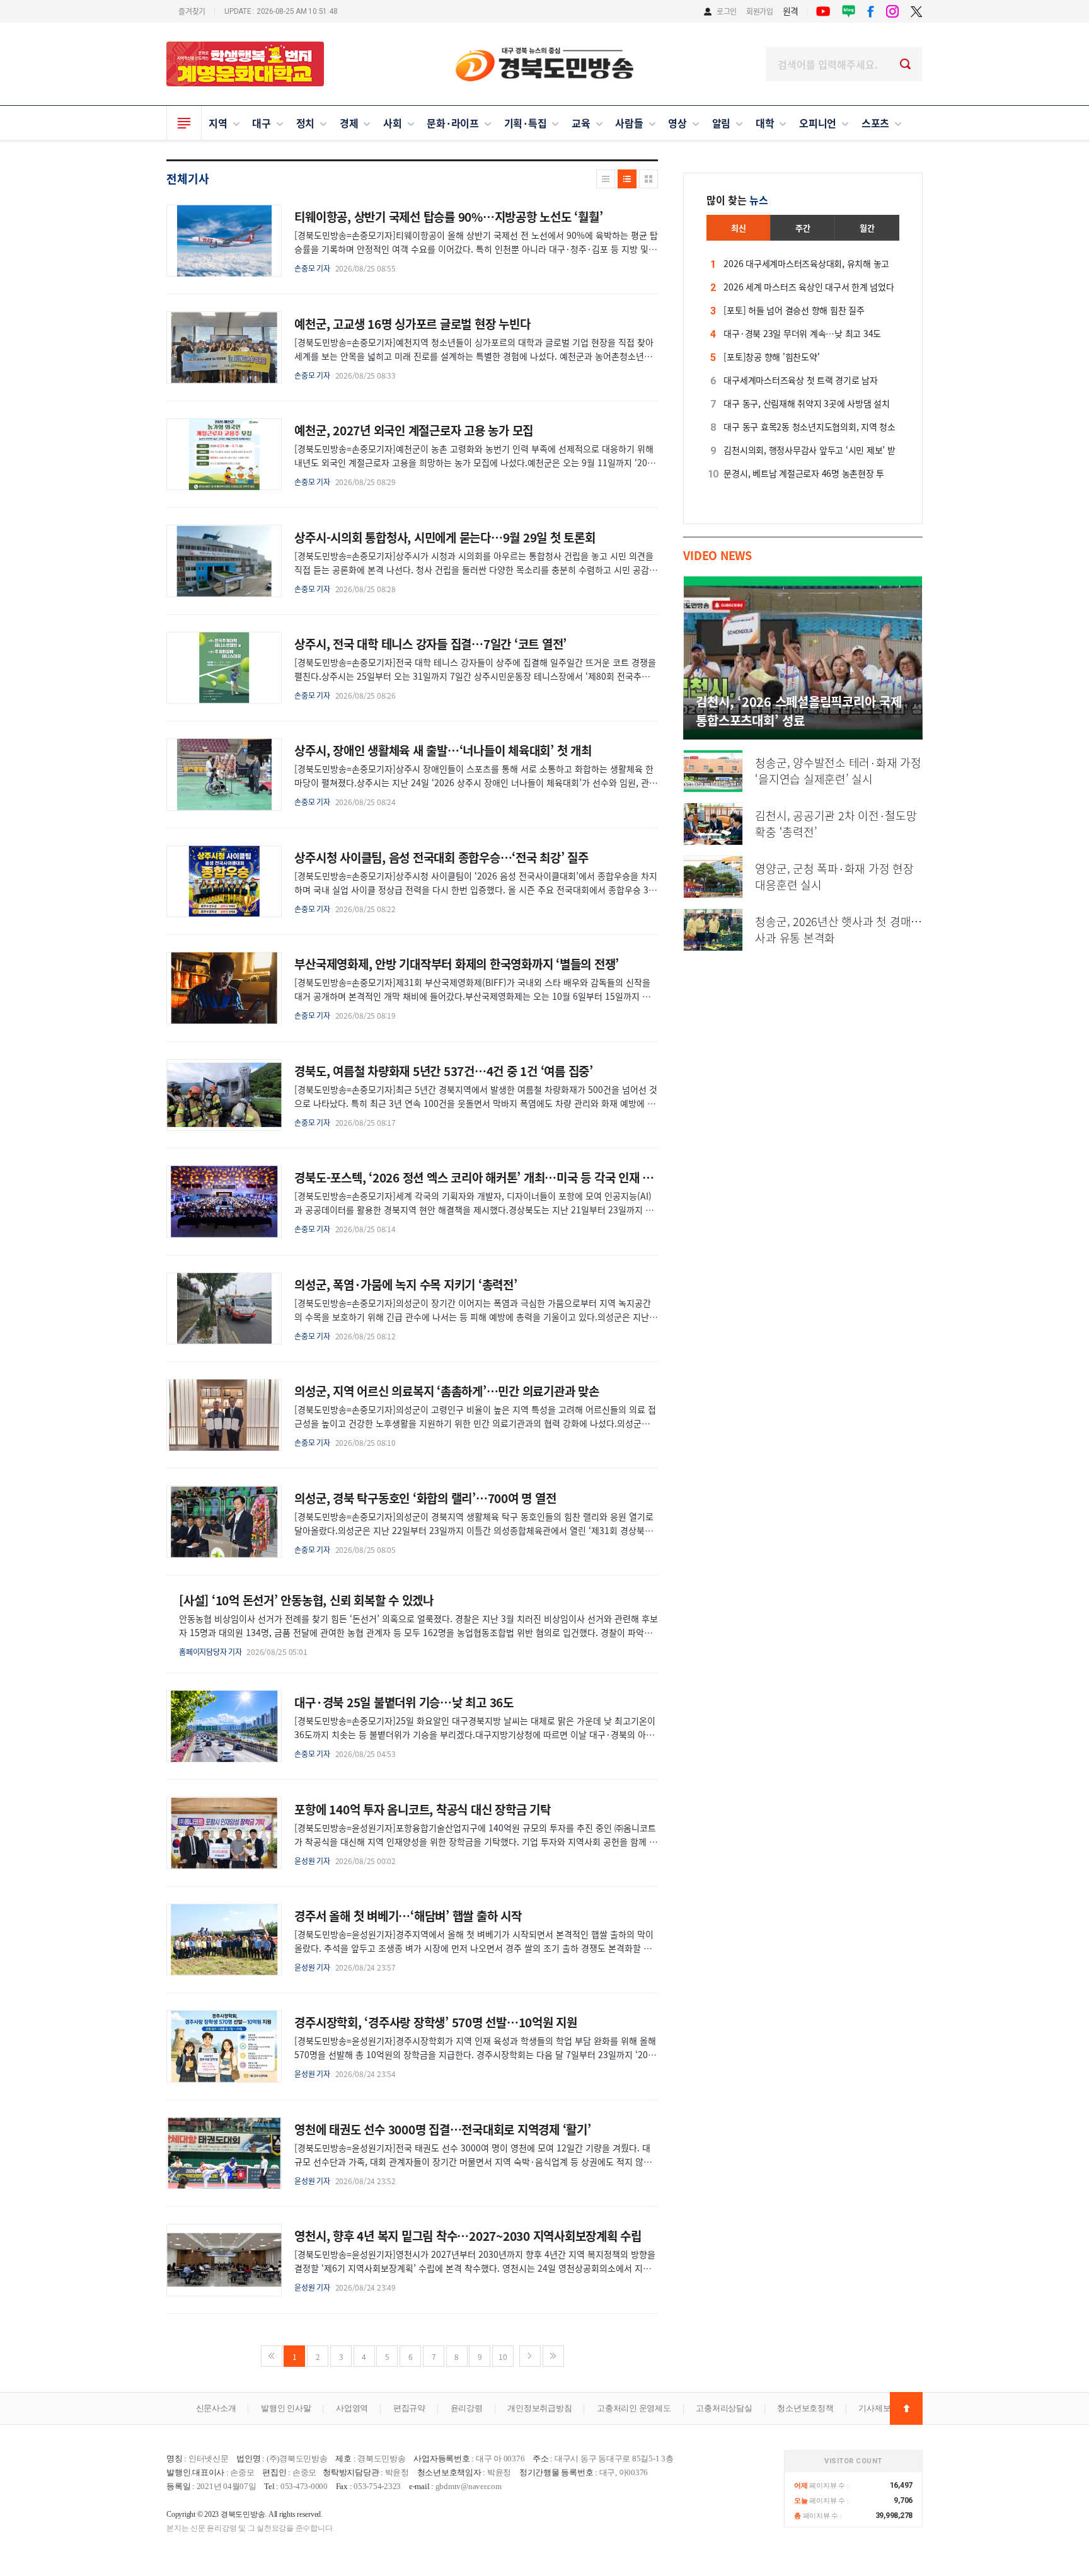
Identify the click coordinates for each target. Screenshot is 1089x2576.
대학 (765, 123)
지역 (218, 123)
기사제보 (874, 2408)
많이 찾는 (737, 200)
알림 (722, 123)
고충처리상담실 (724, 2408)
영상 (677, 123)
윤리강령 (467, 2408)
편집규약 (409, 2408)
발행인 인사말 (286, 2408)
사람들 (629, 123)
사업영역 (352, 2408)
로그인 (727, 11)
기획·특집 (526, 123)
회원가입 (760, 11)
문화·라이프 (453, 123)
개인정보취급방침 (539, 2408)
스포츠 (875, 123)
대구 (262, 123)
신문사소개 (216, 2408)
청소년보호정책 (805, 2408)
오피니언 (818, 123)
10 (503, 2356)
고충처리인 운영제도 (634, 2408)
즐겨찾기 (192, 11)
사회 (393, 123)
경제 (349, 123)
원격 (791, 11)
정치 (306, 123)
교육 (581, 123)
